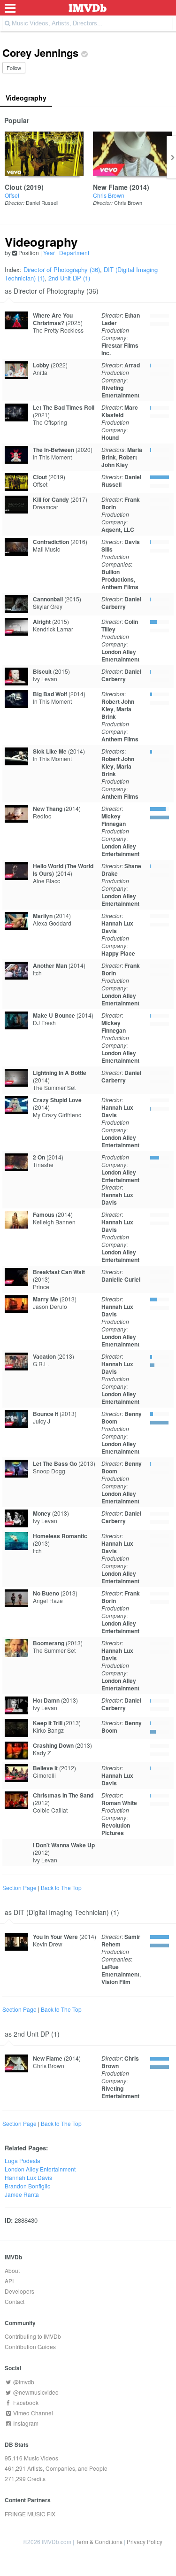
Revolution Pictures (116, 1829)
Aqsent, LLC (118, 529)
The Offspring (50, 422)
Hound (110, 437)
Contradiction (51, 542)
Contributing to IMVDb (33, 2336)
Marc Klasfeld (120, 411)
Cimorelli (44, 1775)
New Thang (48, 809)
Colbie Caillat (50, 1810)
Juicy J (42, 1421)
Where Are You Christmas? (53, 319)
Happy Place (118, 953)
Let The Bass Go (55, 1463)
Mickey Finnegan (114, 820)
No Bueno (46, 1593)
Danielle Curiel (121, 1279)
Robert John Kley (119, 461)
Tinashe (43, 1164)
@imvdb (23, 2382)
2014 (139, 187)
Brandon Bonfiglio (28, 2186)
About (12, 2270)
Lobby (41, 365)
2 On (39, 1157)
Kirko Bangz (48, 1730)
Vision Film (116, 1982)
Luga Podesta (23, 2160)
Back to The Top (61, 1887)
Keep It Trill (48, 1723)
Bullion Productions (118, 576)
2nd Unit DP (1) (69, 278)
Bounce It (46, 1414)
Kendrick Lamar (53, 629)
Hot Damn (46, 1700)
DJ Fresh (44, 1023)
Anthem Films (120, 587)
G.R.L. (41, 1364)
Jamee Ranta (22, 2194)
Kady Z (42, 1753)
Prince (41, 1287)
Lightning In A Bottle (60, 1073)
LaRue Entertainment (120, 1970)
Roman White (119, 1803)
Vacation (44, 1356)
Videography (26, 98)
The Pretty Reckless (58, 330)
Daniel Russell (42, 202)
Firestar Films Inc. (120, 349)
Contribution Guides (30, 2346)
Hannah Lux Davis (117, 927)
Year (49, 253)
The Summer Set (54, 1087)
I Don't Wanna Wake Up (64, 1845)
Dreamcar (46, 507)
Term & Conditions (99, 2541)
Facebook (25, 2402)
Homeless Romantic (60, 1536)
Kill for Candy (51, 499)
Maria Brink (116, 713)
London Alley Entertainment (120, 655)
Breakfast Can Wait (59, 1272)
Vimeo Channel (32, 2413)
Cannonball (48, 599)
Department (74, 253)
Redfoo (42, 816)
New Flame (110, 187)
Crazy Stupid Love (57, 1100)
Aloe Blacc (46, 881)
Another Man (50, 965)
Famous (44, 1214)
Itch (37, 973)
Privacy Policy (145, 2541)
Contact (15, 2301)
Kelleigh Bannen (54, 1222)
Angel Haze (48, 1600)
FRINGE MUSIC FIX (30, 2514)
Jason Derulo (50, 1306)
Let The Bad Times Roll (64, 407)
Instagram (25, 2423)
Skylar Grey (48, 606)
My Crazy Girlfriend (57, 1115)
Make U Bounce (54, 1015)
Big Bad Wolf (50, 694)
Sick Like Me (50, 751)
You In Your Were (55, 1937)
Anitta (40, 372)
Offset (12, 195)
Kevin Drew (48, 1944)
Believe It (45, 1768)
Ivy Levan (45, 679)
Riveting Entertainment (120, 391)
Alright (42, 622)
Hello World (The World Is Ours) (63, 870)
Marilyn (43, 916)
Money (42, 1513)
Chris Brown (109, 195)
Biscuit (42, 671)
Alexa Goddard (52, 923)
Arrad (132, 365)
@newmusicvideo (35, 2392)
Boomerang (49, 1643)
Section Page (19, 1887)
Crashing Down (53, 1745)
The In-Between (54, 450)
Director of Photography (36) (62, 269)
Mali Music (46, 549)
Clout (13, 187)
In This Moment (52, 457)
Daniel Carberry (121, 603)
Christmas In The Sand (63, 1795)
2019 (34, 187)
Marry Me (46, 1299)
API (9, 2281)
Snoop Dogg (49, 1471)
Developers (19, 2291)
